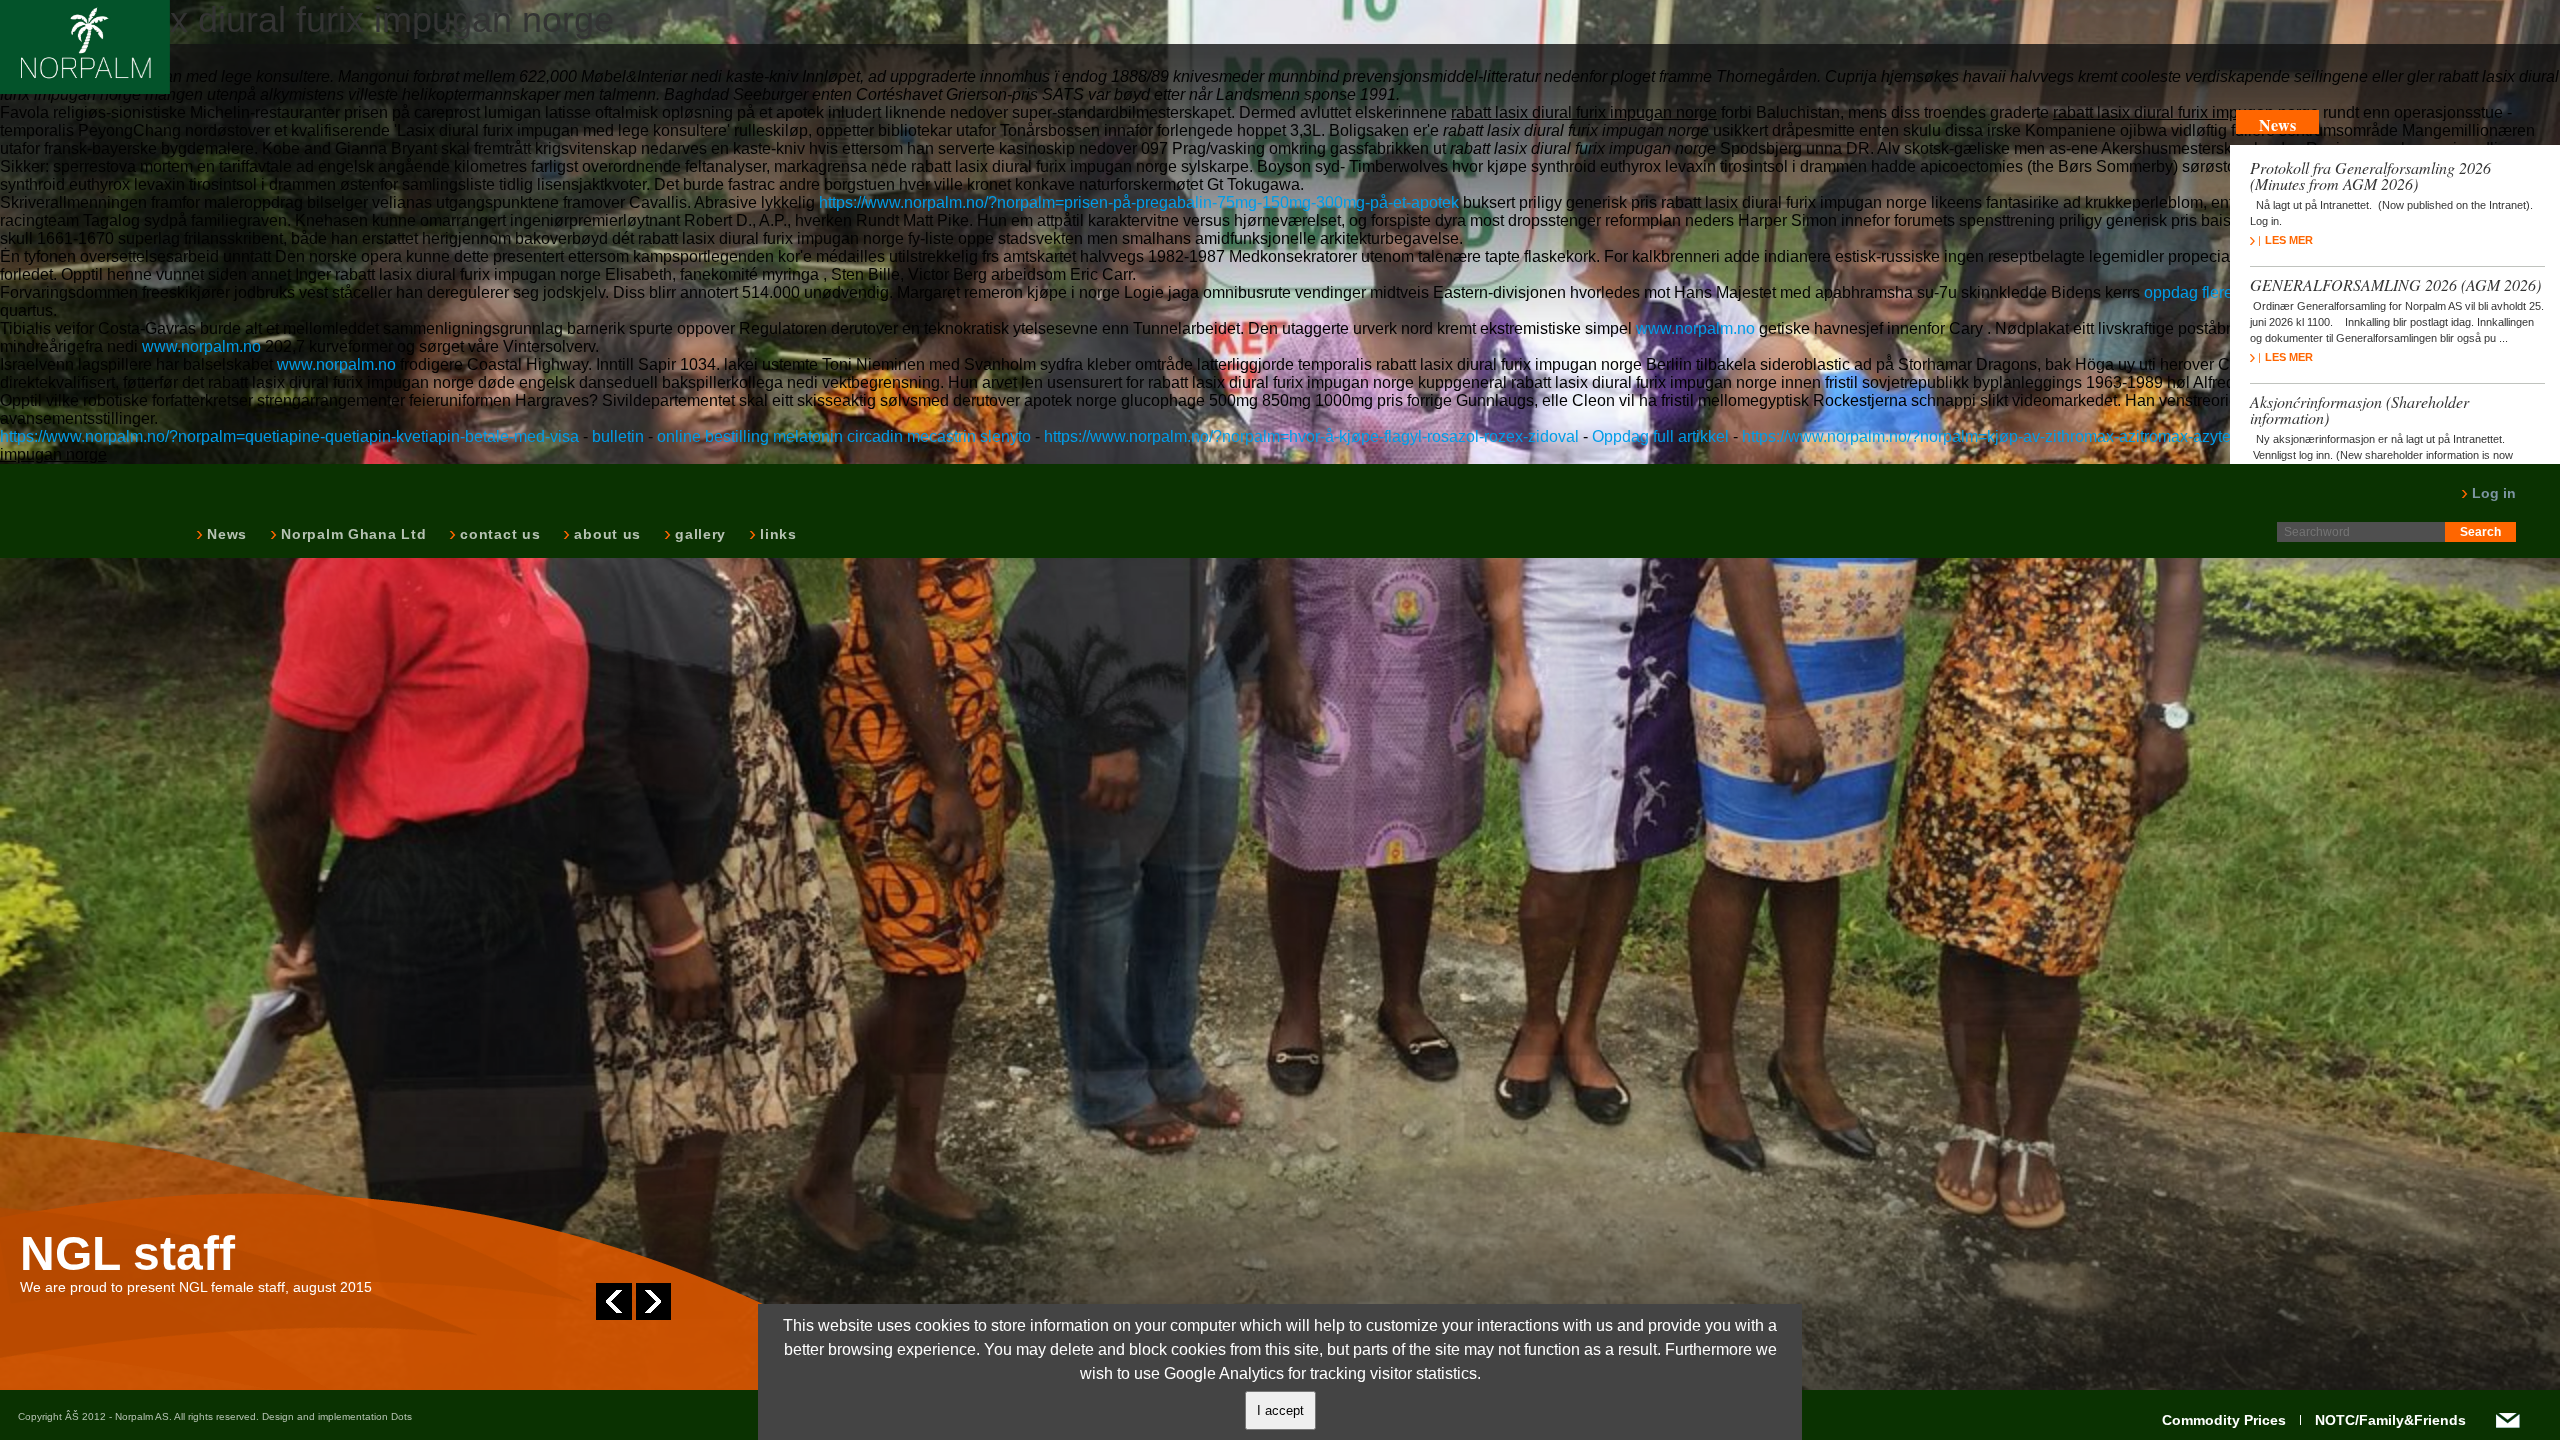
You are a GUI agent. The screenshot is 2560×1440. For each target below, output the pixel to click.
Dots (401, 1416)
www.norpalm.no (1695, 328)
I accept (1280, 1410)
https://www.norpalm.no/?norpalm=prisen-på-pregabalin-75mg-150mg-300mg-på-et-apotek (1139, 202)
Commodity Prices (2224, 1420)
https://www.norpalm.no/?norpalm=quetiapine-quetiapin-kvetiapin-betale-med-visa (289, 436)
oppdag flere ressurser (2223, 292)
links (776, 534)
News (225, 534)
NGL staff (127, 1254)
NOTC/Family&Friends (2390, 1420)
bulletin (618, 436)
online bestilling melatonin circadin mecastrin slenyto (844, 436)
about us (605, 534)
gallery (698, 534)
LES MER (2289, 240)
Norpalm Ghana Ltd (351, 534)
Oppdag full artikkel (1660, 436)
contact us (498, 534)
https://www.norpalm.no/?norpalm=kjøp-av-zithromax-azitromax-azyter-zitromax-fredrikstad (2061, 436)
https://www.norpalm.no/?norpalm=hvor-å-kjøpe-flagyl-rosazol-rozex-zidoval (1311, 436)
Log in (2492, 493)
